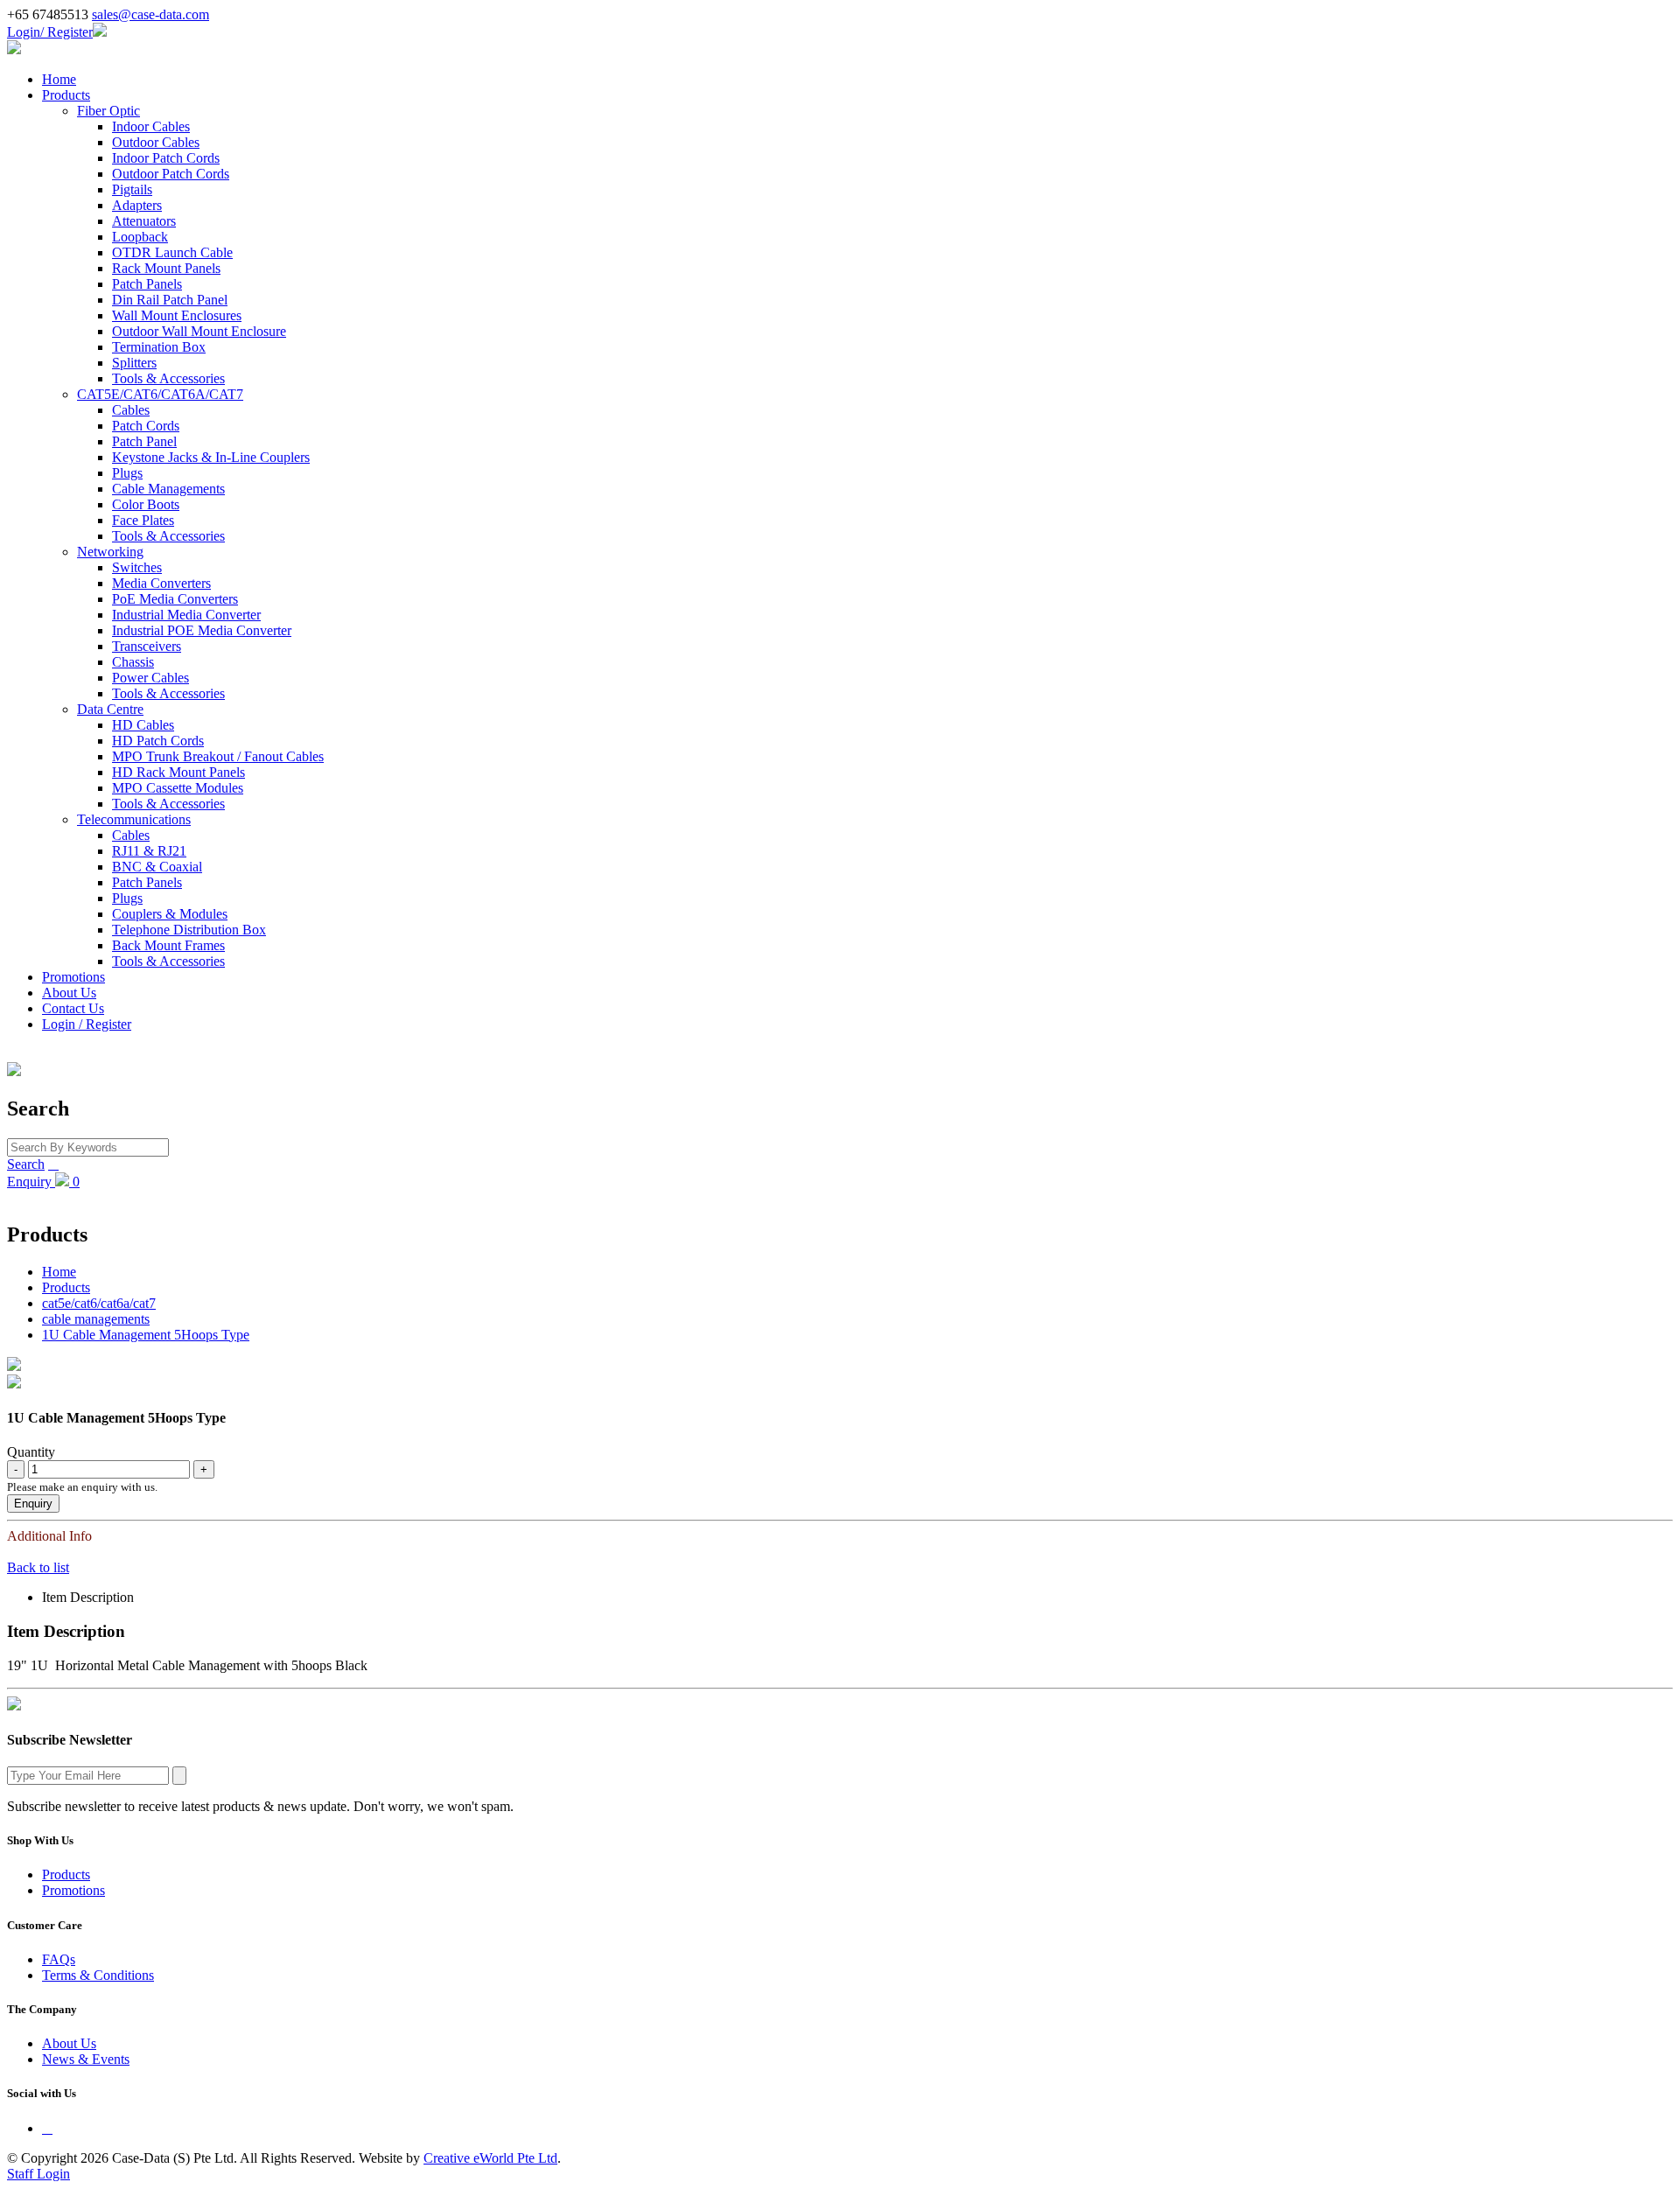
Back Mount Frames (168, 945)
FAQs (59, 1959)
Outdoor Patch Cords (171, 174)
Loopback (140, 237)
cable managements (96, 1319)
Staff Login (38, 2174)
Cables (131, 410)
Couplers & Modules (170, 914)
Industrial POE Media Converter (202, 630)
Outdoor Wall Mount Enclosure (199, 331)
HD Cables (143, 725)
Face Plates (143, 520)
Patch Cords (146, 426)
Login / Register (87, 1024)
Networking (110, 552)
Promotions (73, 977)
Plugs (127, 473)
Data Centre (110, 709)
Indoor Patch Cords (166, 158)
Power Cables (150, 678)
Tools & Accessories (168, 378)
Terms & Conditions (98, 1975)
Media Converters (161, 583)
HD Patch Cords (158, 741)
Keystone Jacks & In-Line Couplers (211, 457)
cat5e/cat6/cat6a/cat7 (99, 1303)
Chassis (133, 662)
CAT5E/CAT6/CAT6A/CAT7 (160, 394)
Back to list (38, 1567)
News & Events (86, 2059)
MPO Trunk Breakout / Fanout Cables (218, 756)
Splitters (134, 363)
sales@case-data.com (150, 14)
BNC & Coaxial (157, 867)
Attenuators (144, 221)
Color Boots (146, 504)
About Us (69, 993)
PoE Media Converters (175, 599)
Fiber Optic (108, 111)
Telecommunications (134, 819)
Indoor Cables (151, 126)
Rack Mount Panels (166, 268)
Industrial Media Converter (186, 615)
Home (59, 79)
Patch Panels (147, 284)
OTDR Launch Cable (172, 252)
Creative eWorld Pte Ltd (490, 2158)
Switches (137, 567)
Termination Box (159, 347)
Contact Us (73, 1008)
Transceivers (147, 646)
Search (26, 1164)
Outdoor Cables (156, 142)
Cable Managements (168, 489)
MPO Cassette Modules (178, 788)
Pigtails (132, 189)
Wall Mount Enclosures (177, 315)
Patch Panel (144, 441)
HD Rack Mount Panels (178, 772)
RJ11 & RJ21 (149, 851)
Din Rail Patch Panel (170, 300)
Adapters (137, 205)
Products (66, 95)
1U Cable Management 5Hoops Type (146, 1335)
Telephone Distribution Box (189, 930)
